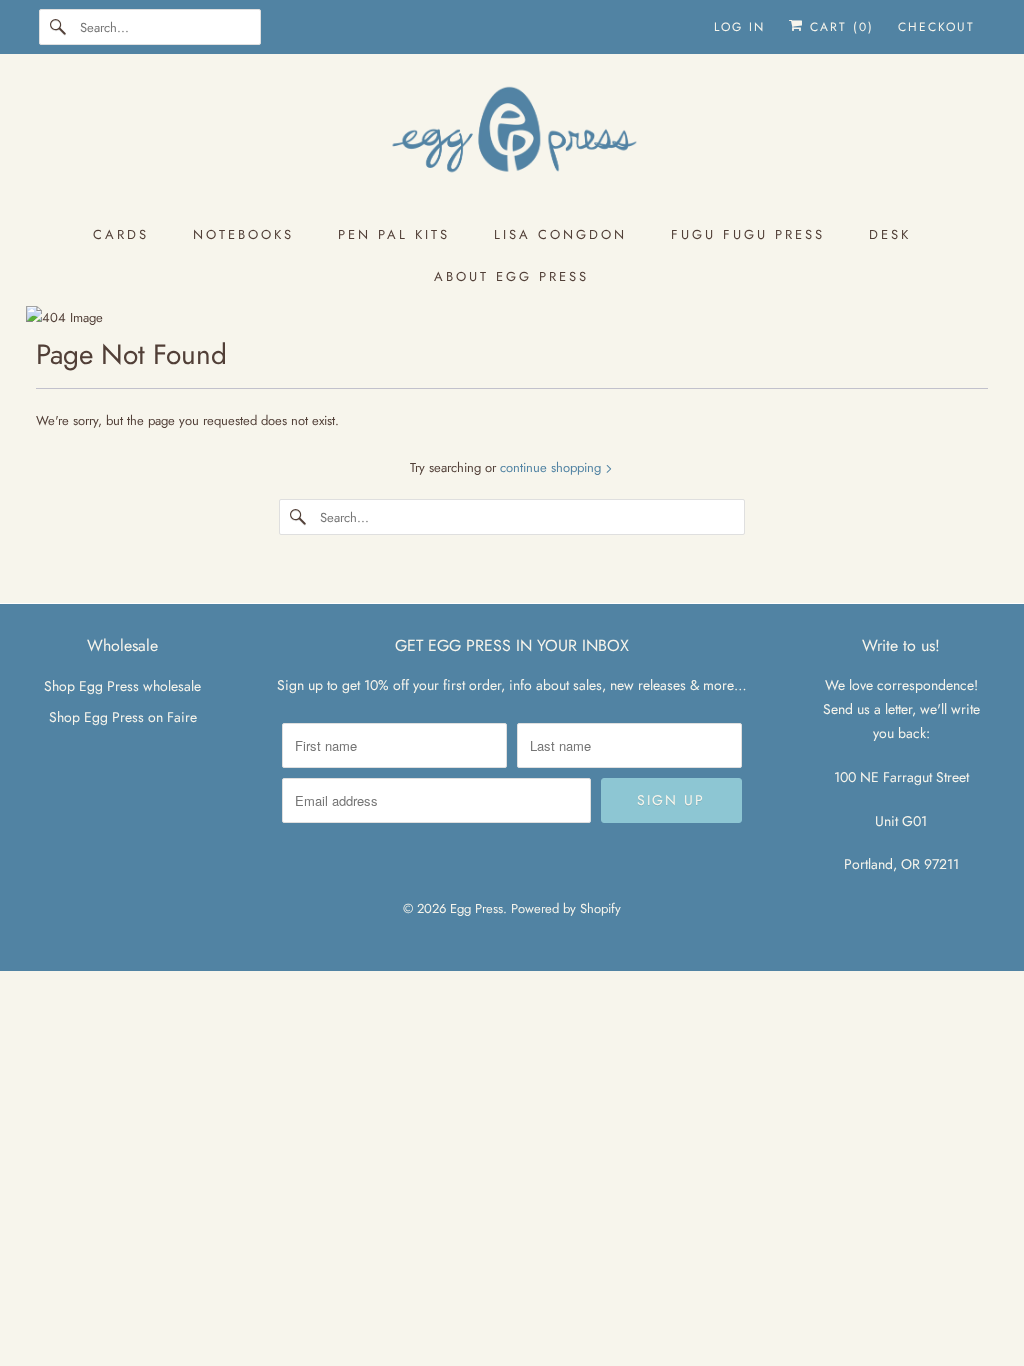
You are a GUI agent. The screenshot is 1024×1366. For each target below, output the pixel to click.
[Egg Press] (512, 138)
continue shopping (552, 467)
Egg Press (476, 908)
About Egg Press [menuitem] (511, 276)
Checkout (936, 27)
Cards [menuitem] (121, 234)
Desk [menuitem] (890, 234)
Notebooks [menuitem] (243, 234)
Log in (739, 27)
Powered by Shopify (566, 908)
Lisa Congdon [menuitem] (560, 234)
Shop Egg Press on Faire (123, 717)
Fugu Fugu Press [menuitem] (748, 234)
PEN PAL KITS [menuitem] (394, 234)
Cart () (839, 27)
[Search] (59, 27)
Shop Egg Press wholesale (122, 686)
